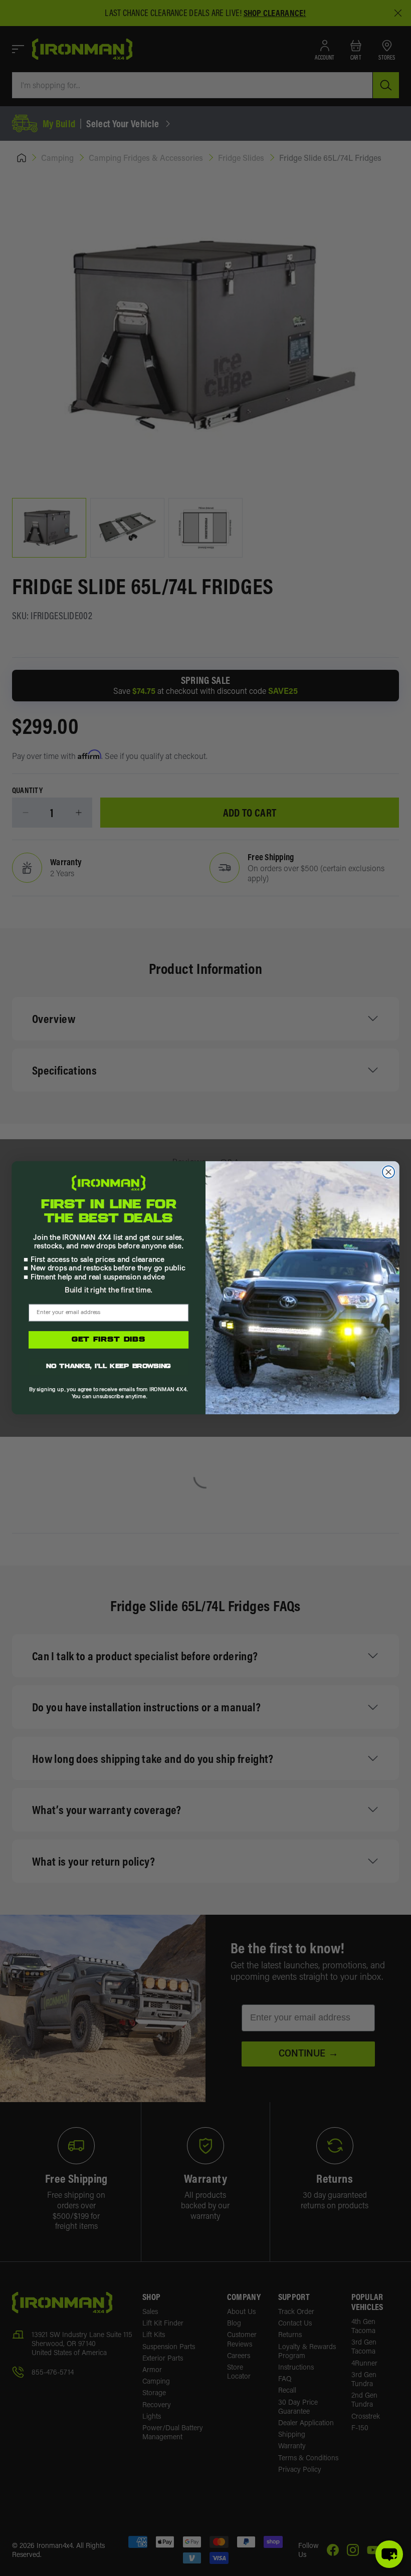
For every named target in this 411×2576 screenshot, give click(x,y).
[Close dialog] (388, 1172)
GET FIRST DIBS (109, 1340)
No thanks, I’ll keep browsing (109, 1368)
